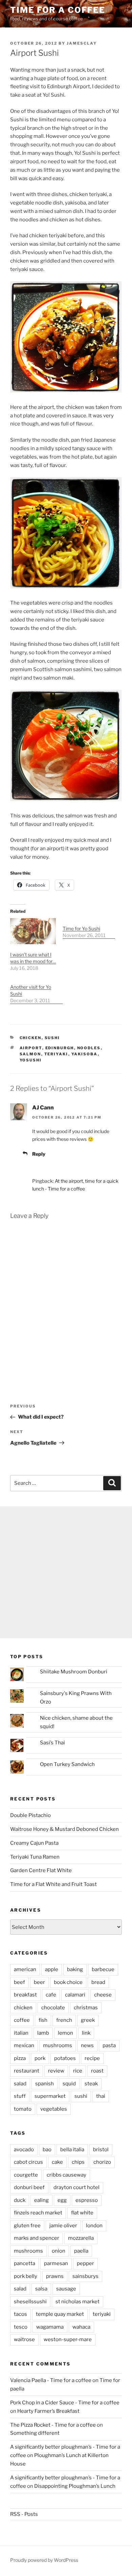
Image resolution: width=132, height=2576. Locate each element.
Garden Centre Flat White (41, 1870)
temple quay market (60, 2314)
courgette (26, 2175)
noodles (89, 1048)
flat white (82, 2213)
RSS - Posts (24, 2514)
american (25, 1969)
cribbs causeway (67, 2175)
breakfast (25, 1995)
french (64, 2020)
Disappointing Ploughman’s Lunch (75, 2486)
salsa (41, 2289)
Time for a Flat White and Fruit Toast (53, 1884)
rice (78, 2071)
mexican (24, 2045)
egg (62, 2200)
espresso (87, 2200)
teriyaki (56, 1054)
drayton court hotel (76, 2187)
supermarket (50, 2096)
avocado (24, 2150)
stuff (20, 2096)
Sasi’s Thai (52, 1743)
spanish (45, 2084)
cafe (51, 1995)
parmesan (56, 2263)
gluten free (27, 2226)
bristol (101, 2150)
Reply (39, 1154)
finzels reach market (38, 2213)
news (87, 2045)
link (86, 2033)
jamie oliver (63, 2226)
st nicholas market (78, 2302)
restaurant (27, 2071)
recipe (92, 2058)
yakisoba (85, 1054)
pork (40, 2058)
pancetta (25, 2263)
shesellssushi (30, 2302)
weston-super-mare (68, 2339)
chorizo (102, 2162)
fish (43, 2020)
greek (88, 2020)
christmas (86, 2008)
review (56, 2071)
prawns (55, 2276)
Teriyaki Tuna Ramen (35, 1857)
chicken (31, 1038)
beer (39, 1982)
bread (98, 1982)
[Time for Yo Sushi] (89, 928)
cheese (103, 1995)
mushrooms (58, 2045)
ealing (41, 2200)
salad (20, 2084)
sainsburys (85, 2276)
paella (81, 2251)
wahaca (81, 2327)
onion (59, 2251)
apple (52, 1969)
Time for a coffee (58, 10)
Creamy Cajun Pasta (34, 1843)
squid (69, 2084)
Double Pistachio (30, 1815)
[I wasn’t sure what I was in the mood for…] (33, 931)
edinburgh (60, 1048)
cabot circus (28, 2162)
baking (75, 1969)
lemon (65, 2033)
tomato (23, 2109)
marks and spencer (37, 2238)
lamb (43, 2033)
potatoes (65, 2058)
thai (101, 2096)
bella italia (72, 2150)
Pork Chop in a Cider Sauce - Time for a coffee (65, 2403)
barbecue (103, 1969)
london (94, 2226)
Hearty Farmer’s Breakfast (48, 2411)
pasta (109, 2045)
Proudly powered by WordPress (44, 2560)
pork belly (26, 2276)
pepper (85, 2263)
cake (57, 2162)
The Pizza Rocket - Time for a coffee (53, 2425)
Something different (35, 2433)
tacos (20, 2314)
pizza (20, 2058)
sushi (52, 1038)
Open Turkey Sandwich (67, 1764)
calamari (75, 1995)
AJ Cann (43, 1108)
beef (19, 1982)
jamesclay (82, 43)
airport (31, 1048)
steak (91, 2084)
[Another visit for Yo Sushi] (36, 990)
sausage (66, 2289)
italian (21, 2033)
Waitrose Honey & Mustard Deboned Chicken (64, 1829)
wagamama (50, 2327)
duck (20, 2200)
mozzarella (81, 2238)
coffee (22, 2020)
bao (47, 2150)
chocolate (53, 2008)
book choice (68, 1982)
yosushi (31, 1060)
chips (78, 2162)
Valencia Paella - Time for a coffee (51, 2380)
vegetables (54, 2109)
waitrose (24, 2339)
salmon (30, 1054)
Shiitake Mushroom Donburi (74, 1672)
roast (97, 2071)
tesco (21, 2327)
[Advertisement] (66, 1572)
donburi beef (29, 2187)
